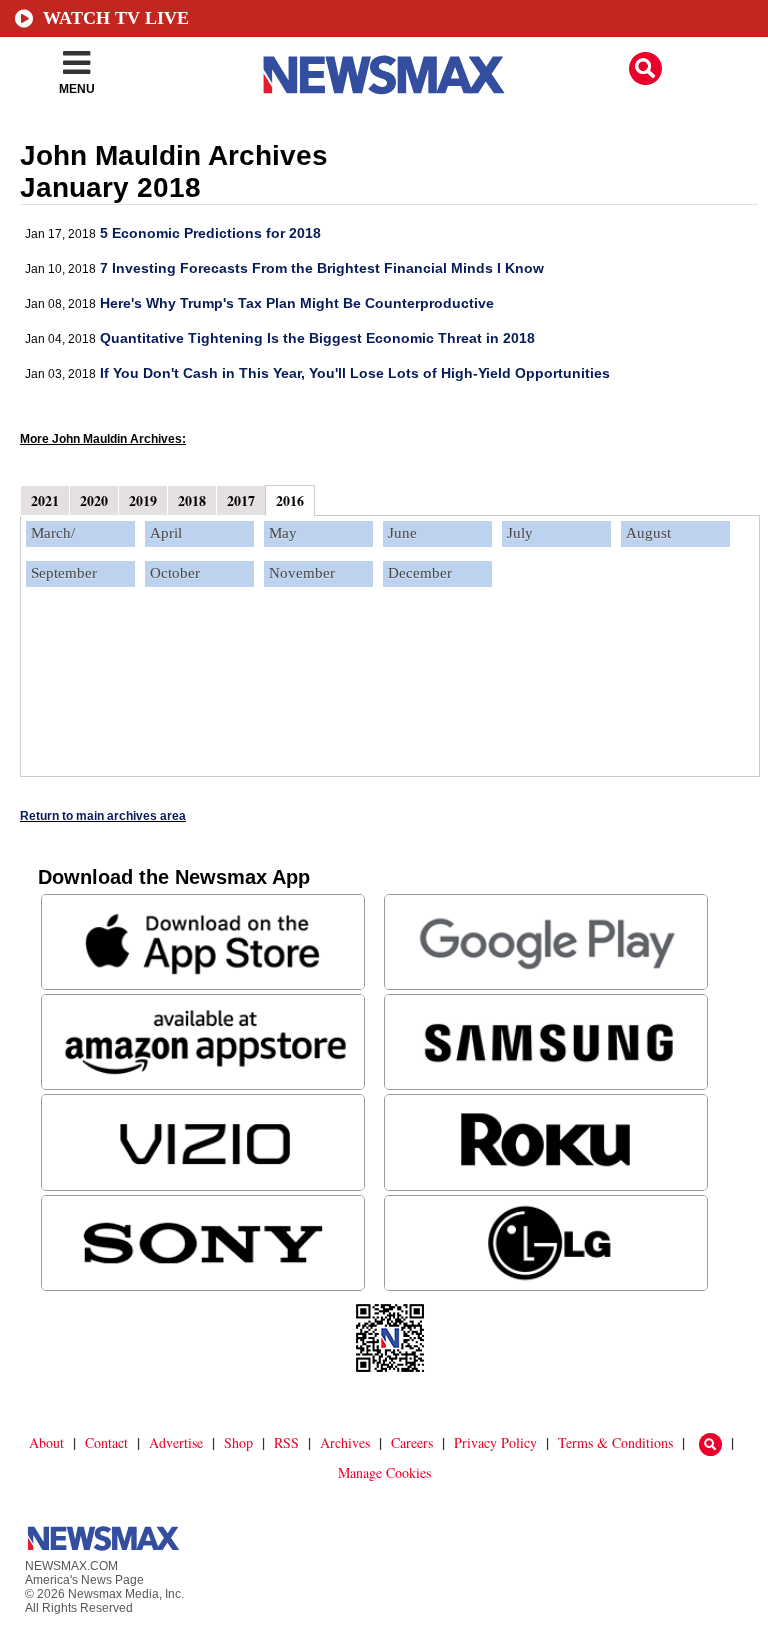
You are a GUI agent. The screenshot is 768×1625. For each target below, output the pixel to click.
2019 (143, 500)
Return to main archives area (103, 816)
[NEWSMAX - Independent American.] (384, 75)
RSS (286, 1442)
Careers (412, 1442)
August (648, 533)
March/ (53, 533)
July (520, 533)
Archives (345, 1442)
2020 (94, 500)
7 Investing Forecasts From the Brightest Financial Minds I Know (322, 268)
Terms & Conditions (615, 1442)
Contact (106, 1442)
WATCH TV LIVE (116, 18)
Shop (238, 1442)
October (175, 573)
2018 (192, 500)
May (283, 533)
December (420, 573)
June (402, 533)
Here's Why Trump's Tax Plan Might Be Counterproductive (297, 303)
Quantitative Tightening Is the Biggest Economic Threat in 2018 (317, 338)
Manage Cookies (384, 1472)
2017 (241, 500)
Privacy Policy (495, 1442)
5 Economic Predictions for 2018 (210, 233)
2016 (290, 500)
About (46, 1442)
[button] (645, 68)
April (166, 533)
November (302, 573)
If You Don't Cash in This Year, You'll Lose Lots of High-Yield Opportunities (355, 373)
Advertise (176, 1442)
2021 (45, 500)
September (64, 573)
